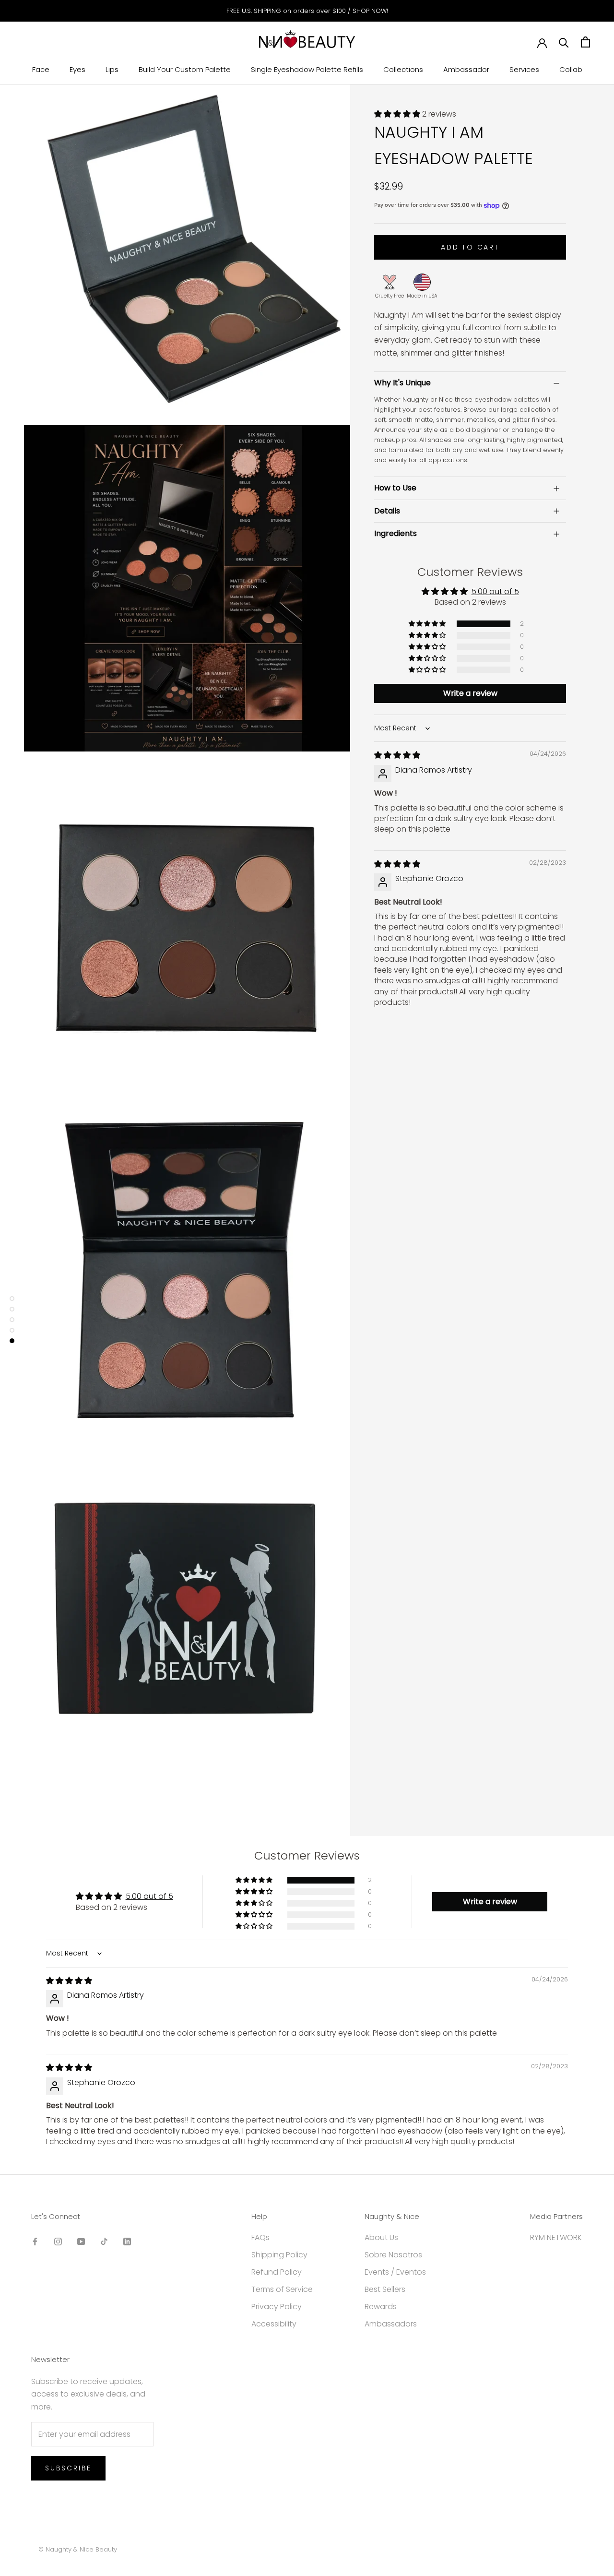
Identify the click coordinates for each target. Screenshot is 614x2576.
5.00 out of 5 (495, 592)
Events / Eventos (395, 2272)
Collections (403, 69)
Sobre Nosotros (393, 2255)
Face (41, 69)
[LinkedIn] (127, 2241)
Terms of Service (282, 2289)
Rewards (381, 2307)
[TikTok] (104, 2241)
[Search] (564, 42)
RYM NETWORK (556, 2237)
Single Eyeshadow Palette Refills (307, 69)
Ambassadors (391, 2324)
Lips (112, 69)
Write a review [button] (470, 693)
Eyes (77, 69)
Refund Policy (277, 2272)
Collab (571, 69)
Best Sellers (385, 2289)
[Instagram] (58, 2241)
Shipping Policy (279, 2255)
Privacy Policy (277, 2307)
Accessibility (274, 2324)
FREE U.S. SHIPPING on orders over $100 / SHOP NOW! (307, 11)
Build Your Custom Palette (185, 69)
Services (524, 69)
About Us (381, 2237)
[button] (398, 114)
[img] (397, 756)
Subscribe (68, 2468)
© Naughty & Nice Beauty (78, 2549)
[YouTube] (81, 2241)
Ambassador (466, 69)
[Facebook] (35, 2241)
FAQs (260, 2237)
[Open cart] (585, 42)
